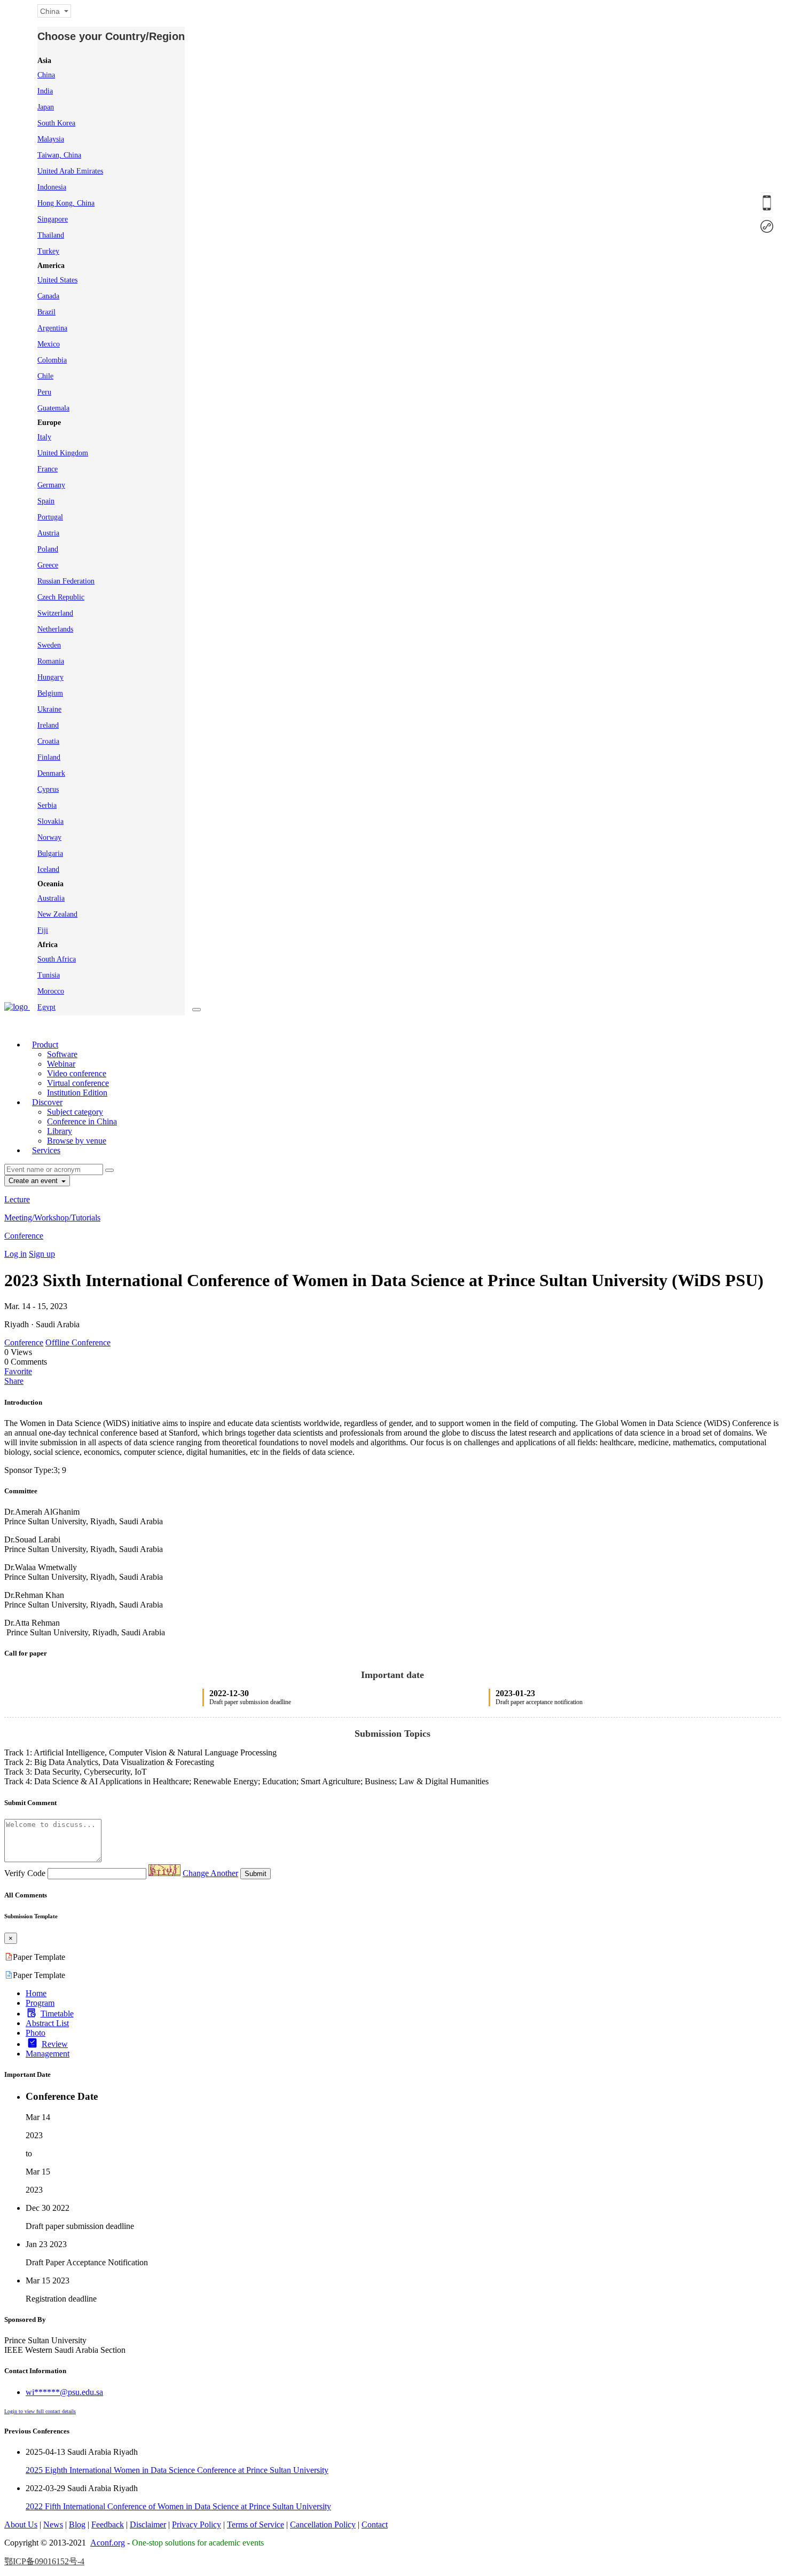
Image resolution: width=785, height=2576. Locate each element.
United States (57, 280)
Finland (49, 757)
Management (48, 2054)
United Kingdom (63, 453)
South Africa (57, 959)
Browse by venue (77, 1141)
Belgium (50, 693)
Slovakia (50, 821)
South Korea (56, 123)
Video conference (77, 1073)
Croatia (48, 741)
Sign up (42, 1254)
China (46, 75)
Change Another (210, 1873)
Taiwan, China (59, 155)
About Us (21, 2524)
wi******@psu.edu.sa (64, 2392)
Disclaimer (148, 2524)
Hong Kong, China (66, 203)
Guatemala (53, 408)
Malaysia (51, 139)
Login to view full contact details (40, 2411)
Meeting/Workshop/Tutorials (52, 1218)
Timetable (57, 2014)
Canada (48, 296)
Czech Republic (61, 597)
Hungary (50, 677)
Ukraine (49, 709)
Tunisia (49, 975)
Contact (375, 2524)
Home (36, 1993)
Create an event (34, 1181)
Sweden (49, 645)
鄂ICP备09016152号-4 (44, 2561)
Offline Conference (78, 1342)
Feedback (108, 2524)
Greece (48, 565)
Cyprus (48, 789)
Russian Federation (66, 581)
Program (40, 2003)
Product (45, 1045)
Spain (46, 501)
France (48, 469)
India (45, 91)
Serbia (47, 805)
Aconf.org (108, 2543)
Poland (48, 549)
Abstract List (47, 2023)
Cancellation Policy (323, 2524)
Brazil (46, 312)
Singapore (53, 219)
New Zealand (57, 914)
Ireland (48, 725)
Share (14, 1381)
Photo (36, 2033)
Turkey (48, 251)
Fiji (43, 930)
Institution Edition (77, 1093)
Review (55, 2044)
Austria (48, 533)
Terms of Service (256, 2524)
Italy (44, 437)
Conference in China (82, 1121)
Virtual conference (78, 1083)
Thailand (51, 235)
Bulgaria (50, 853)
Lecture (17, 1199)
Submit (256, 1874)
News (53, 2524)
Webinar (61, 1064)
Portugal (50, 517)
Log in (15, 1254)
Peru (44, 392)
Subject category (75, 1112)
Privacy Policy (197, 2524)
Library (60, 1131)
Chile (45, 376)
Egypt (46, 1007)
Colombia (52, 360)
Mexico (49, 344)
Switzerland (55, 613)
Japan (46, 107)
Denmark (51, 773)
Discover (47, 1102)
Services (46, 1150)
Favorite (18, 1371)
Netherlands (55, 629)
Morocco (51, 991)
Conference (24, 1236)
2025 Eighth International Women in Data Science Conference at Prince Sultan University (177, 2470)
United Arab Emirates (70, 171)
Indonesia (52, 187)
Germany (51, 485)
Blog (77, 2524)
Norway (49, 837)
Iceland (48, 869)
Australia (51, 898)
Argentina (52, 328)
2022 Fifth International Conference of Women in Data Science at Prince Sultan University (178, 2506)
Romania (51, 661)
